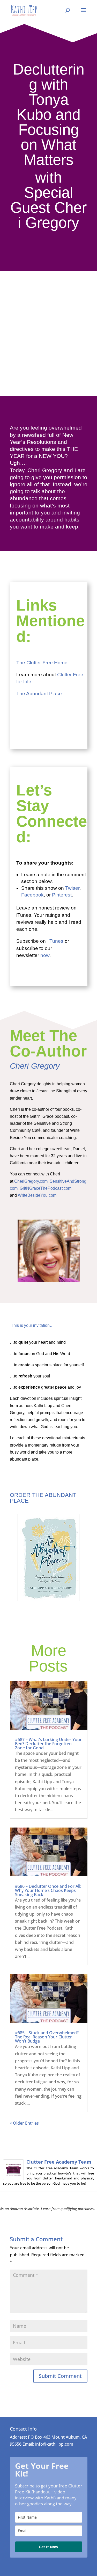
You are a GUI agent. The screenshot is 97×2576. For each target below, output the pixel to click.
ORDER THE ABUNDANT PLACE (43, 1498)
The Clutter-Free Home (42, 663)
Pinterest (62, 895)
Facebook (32, 895)
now (45, 955)
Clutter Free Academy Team (59, 2162)
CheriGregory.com (31, 1181)
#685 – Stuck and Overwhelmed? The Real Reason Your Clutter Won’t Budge (47, 2037)
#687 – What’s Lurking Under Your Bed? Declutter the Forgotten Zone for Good (48, 1744)
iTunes (56, 941)
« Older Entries (24, 2123)
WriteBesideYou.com (37, 1195)
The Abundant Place (40, 694)
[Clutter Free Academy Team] (13, 2177)
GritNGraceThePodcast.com (46, 1188)
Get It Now (48, 2547)
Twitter (72, 888)
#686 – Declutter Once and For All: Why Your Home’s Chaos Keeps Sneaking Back (48, 1890)
